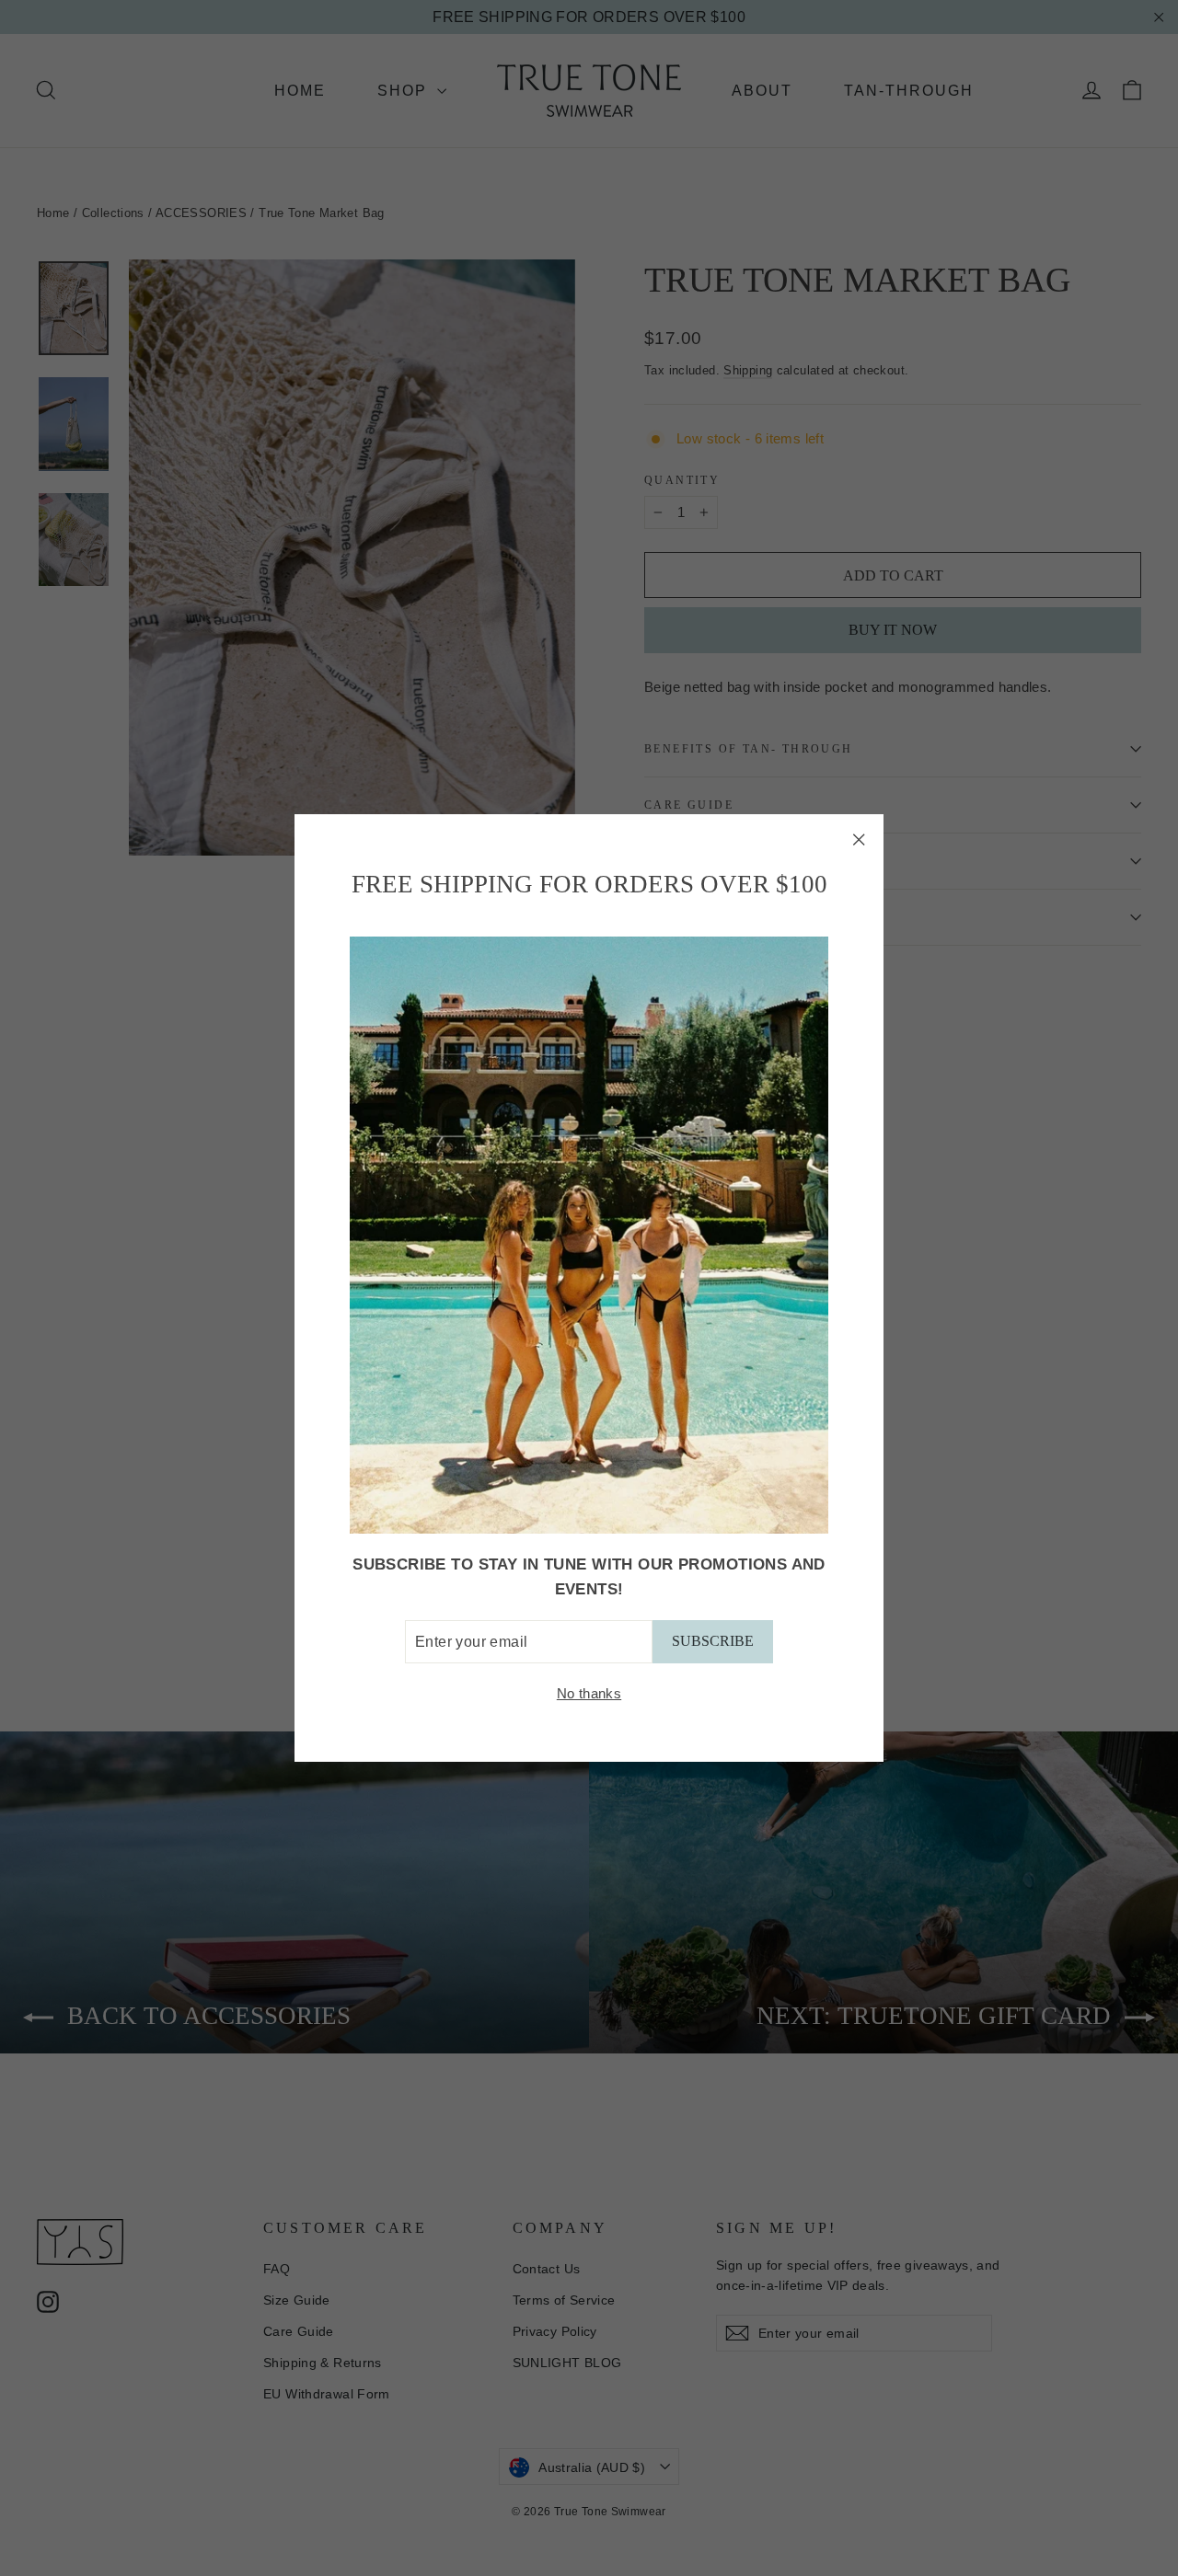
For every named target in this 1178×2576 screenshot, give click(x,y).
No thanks (589, 1694)
